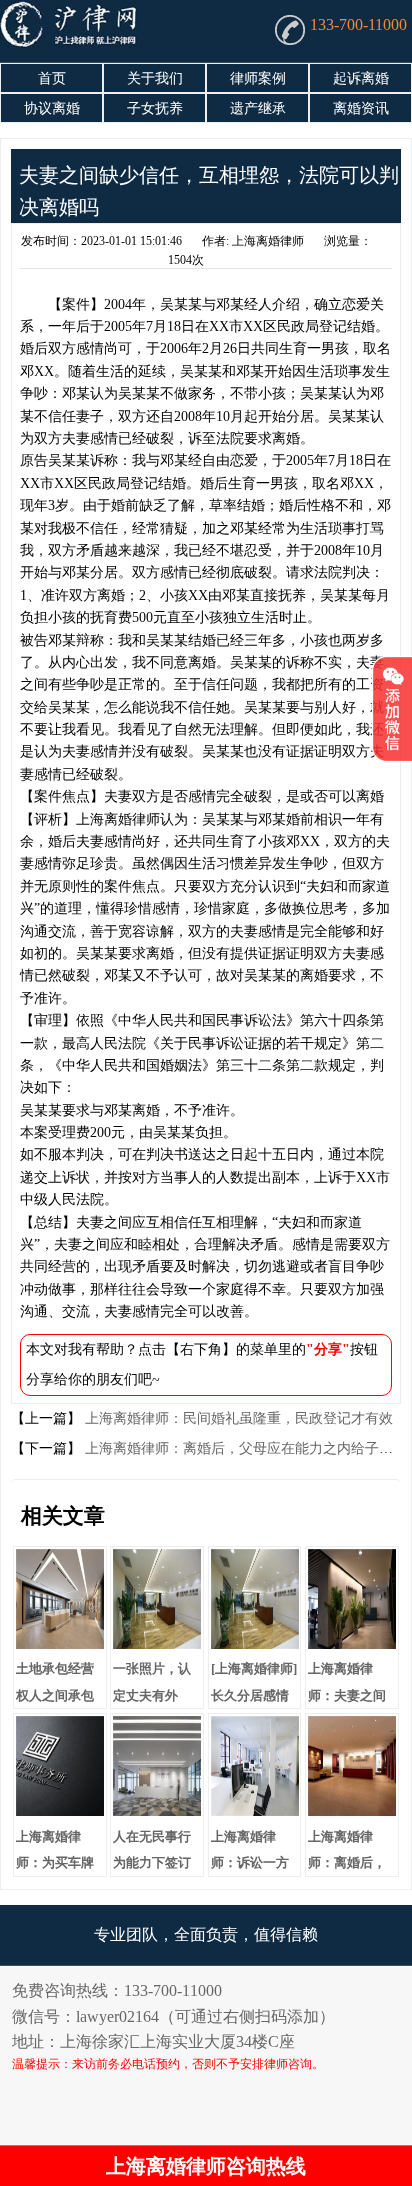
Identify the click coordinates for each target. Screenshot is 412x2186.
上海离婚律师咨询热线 (206, 2166)
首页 (52, 78)
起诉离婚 (361, 78)
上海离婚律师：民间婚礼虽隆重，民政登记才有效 (237, 1418)
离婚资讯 (361, 108)
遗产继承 (258, 108)
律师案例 (258, 78)
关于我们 (155, 78)
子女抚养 (155, 108)
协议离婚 (52, 108)
